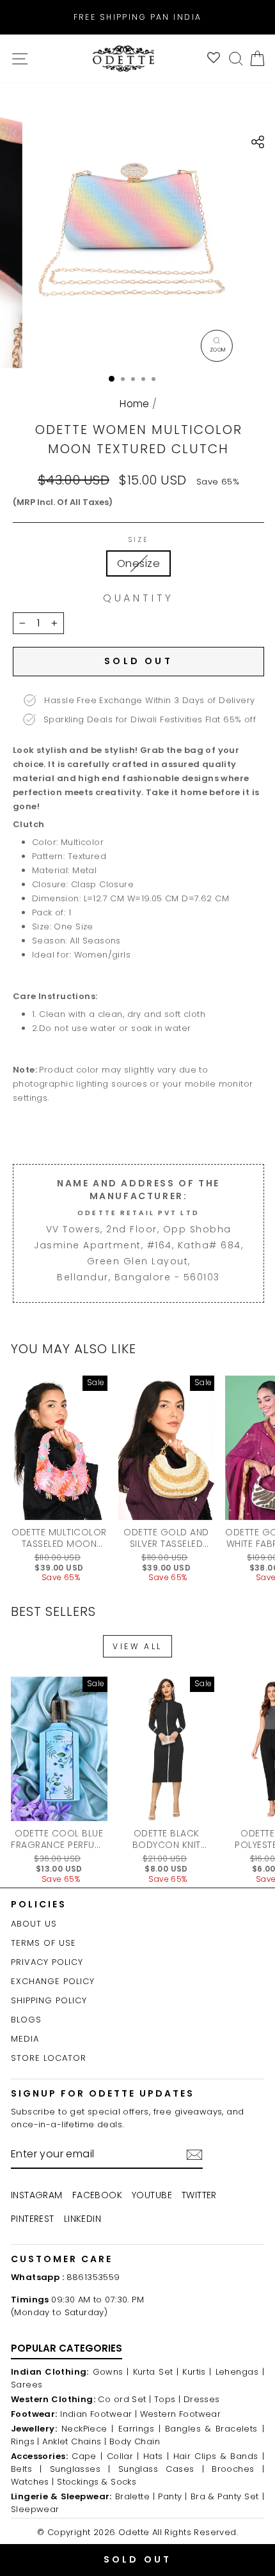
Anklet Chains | (74, 2441)
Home (135, 404)
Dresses (202, 2399)
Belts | (27, 2469)
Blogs (26, 2020)
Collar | (123, 2456)
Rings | (25, 2441)
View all (137, 1646)
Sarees (27, 2385)
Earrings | (140, 2429)
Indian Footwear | (98, 2414)
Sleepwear (35, 2509)
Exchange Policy (53, 1981)
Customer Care (62, 2259)
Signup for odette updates (103, 2093)
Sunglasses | (80, 2469)
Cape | (87, 2456)
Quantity (138, 598)
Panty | (172, 2496)
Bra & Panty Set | (227, 2496)
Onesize (138, 563)
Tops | (167, 2399)
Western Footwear (181, 2414)
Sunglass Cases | (161, 2469)
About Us (34, 1924)
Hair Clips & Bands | (219, 2456)
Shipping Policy (49, 2000)
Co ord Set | (124, 2399)
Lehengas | (240, 2372)
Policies (39, 1904)
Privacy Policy (47, 1962)
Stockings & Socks (97, 2482)
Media (25, 2039)
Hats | (156, 2456)
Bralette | (135, 2496)
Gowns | (111, 2372)
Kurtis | (197, 2372)
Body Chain (135, 2441)
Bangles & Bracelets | (215, 2429)
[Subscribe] (194, 2155)
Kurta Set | (156, 2372)
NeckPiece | (88, 2429)
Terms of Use (43, 1943)
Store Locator (49, 2058)
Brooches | (238, 2469)
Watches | (33, 2482)
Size (138, 540)
